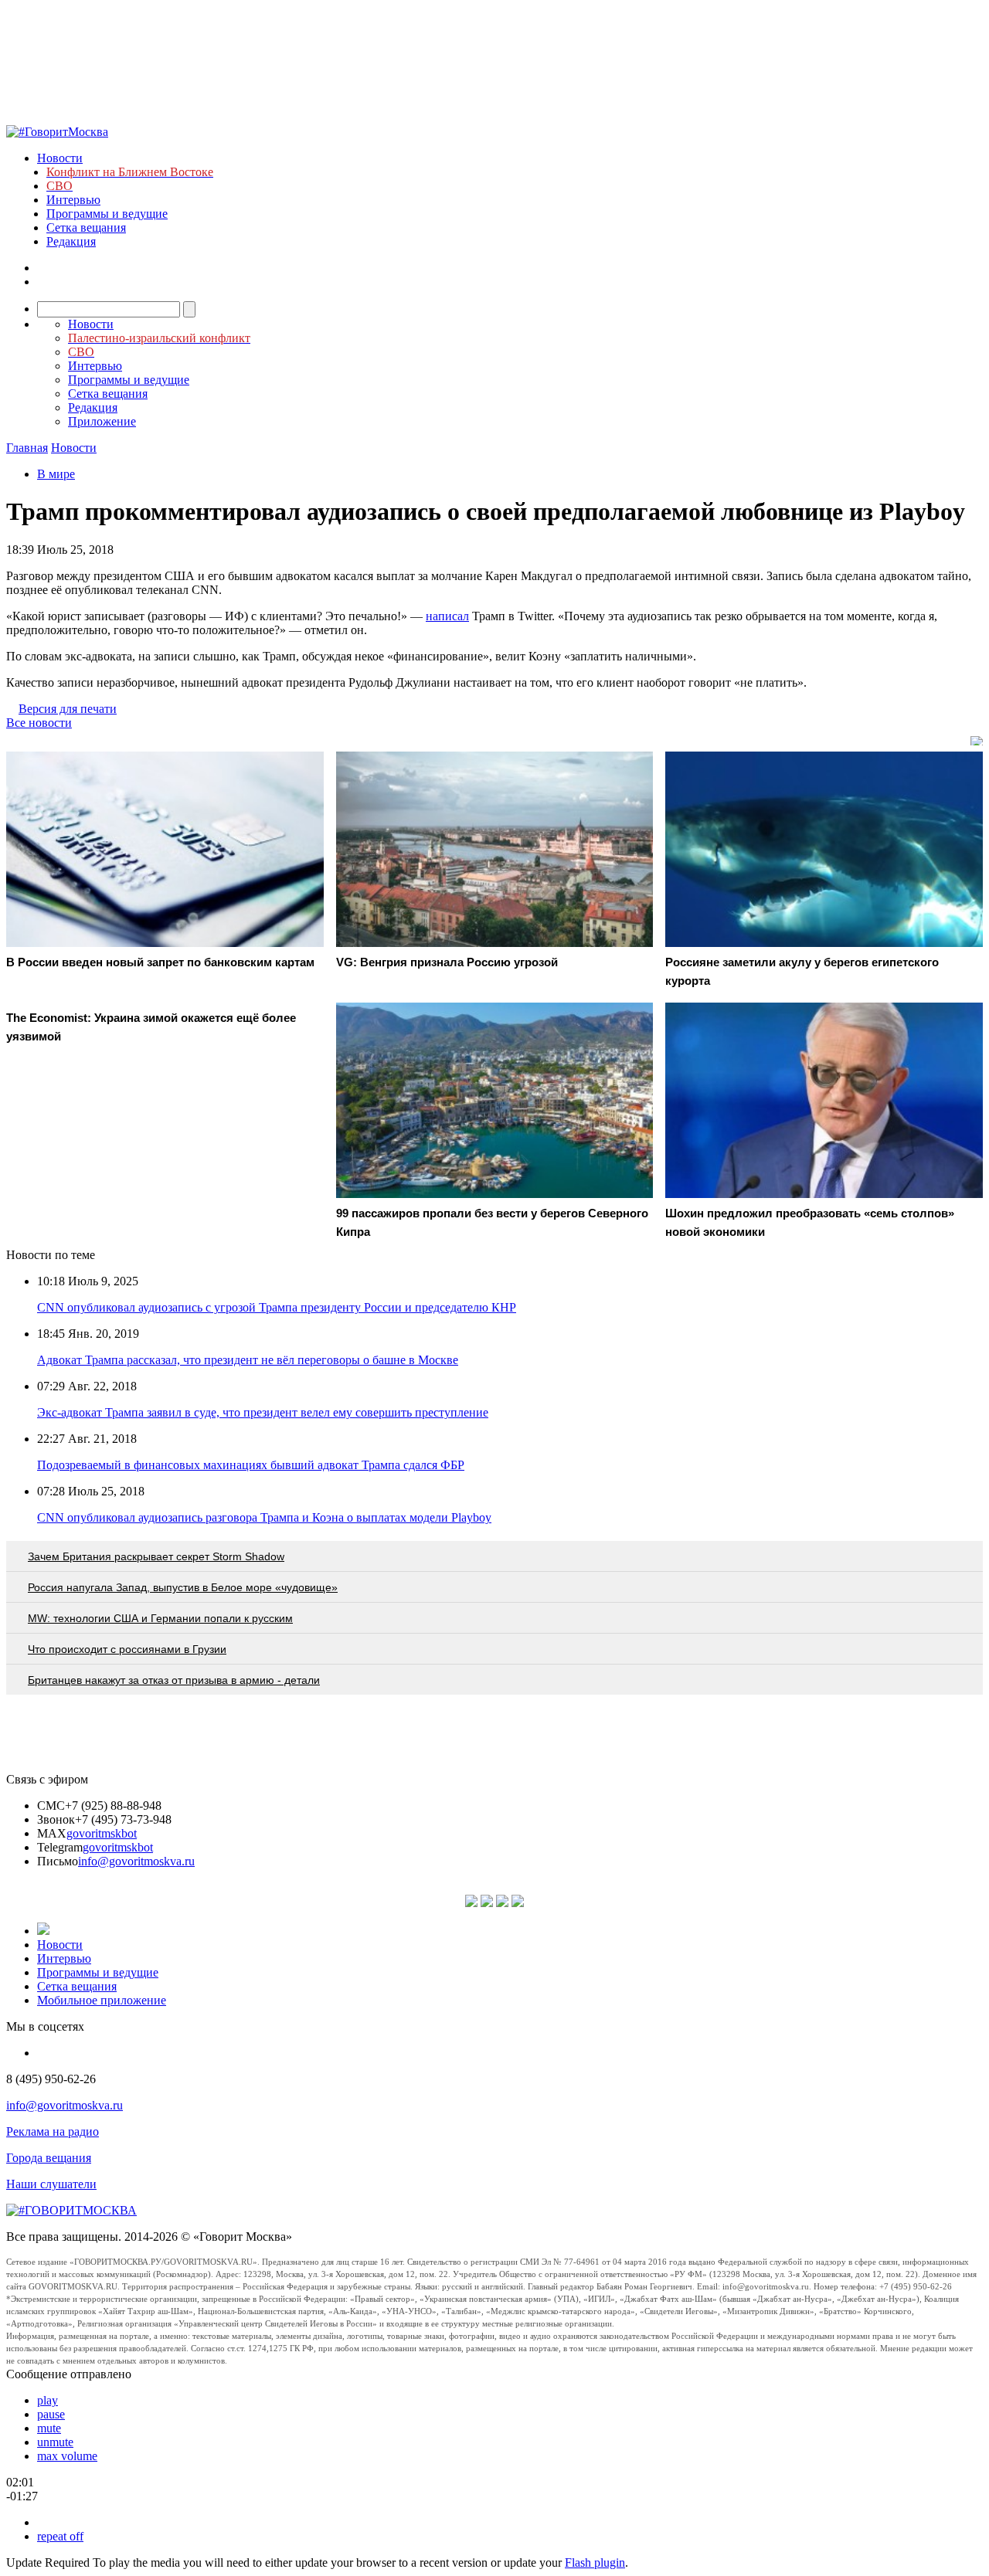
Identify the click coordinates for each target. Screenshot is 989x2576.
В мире (56, 474)
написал (447, 616)
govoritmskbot (102, 1833)
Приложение (102, 421)
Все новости (39, 723)
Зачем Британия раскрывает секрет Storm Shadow (156, 1556)
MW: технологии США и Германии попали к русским (160, 1618)
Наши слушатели (51, 2184)
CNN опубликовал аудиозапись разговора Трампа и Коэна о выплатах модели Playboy (264, 1517)
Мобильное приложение (102, 2000)
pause (51, 2414)
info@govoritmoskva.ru (136, 1861)
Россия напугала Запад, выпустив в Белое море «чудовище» (183, 1587)
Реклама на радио (53, 2131)
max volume (67, 2456)
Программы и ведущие (107, 214)
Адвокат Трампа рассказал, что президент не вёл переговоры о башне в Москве (248, 1360)
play (48, 2400)
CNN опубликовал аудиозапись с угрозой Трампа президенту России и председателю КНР (277, 1307)
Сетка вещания (86, 227)
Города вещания (49, 2158)
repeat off (60, 2536)
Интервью (73, 200)
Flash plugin (595, 2562)
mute (49, 2428)
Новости (60, 158)
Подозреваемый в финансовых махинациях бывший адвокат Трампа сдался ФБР (251, 1465)
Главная (27, 448)
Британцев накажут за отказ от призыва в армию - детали (174, 1680)
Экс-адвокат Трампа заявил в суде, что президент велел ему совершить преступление (263, 1412)
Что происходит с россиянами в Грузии (127, 1649)
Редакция (71, 241)
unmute (55, 2442)
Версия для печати (68, 709)
